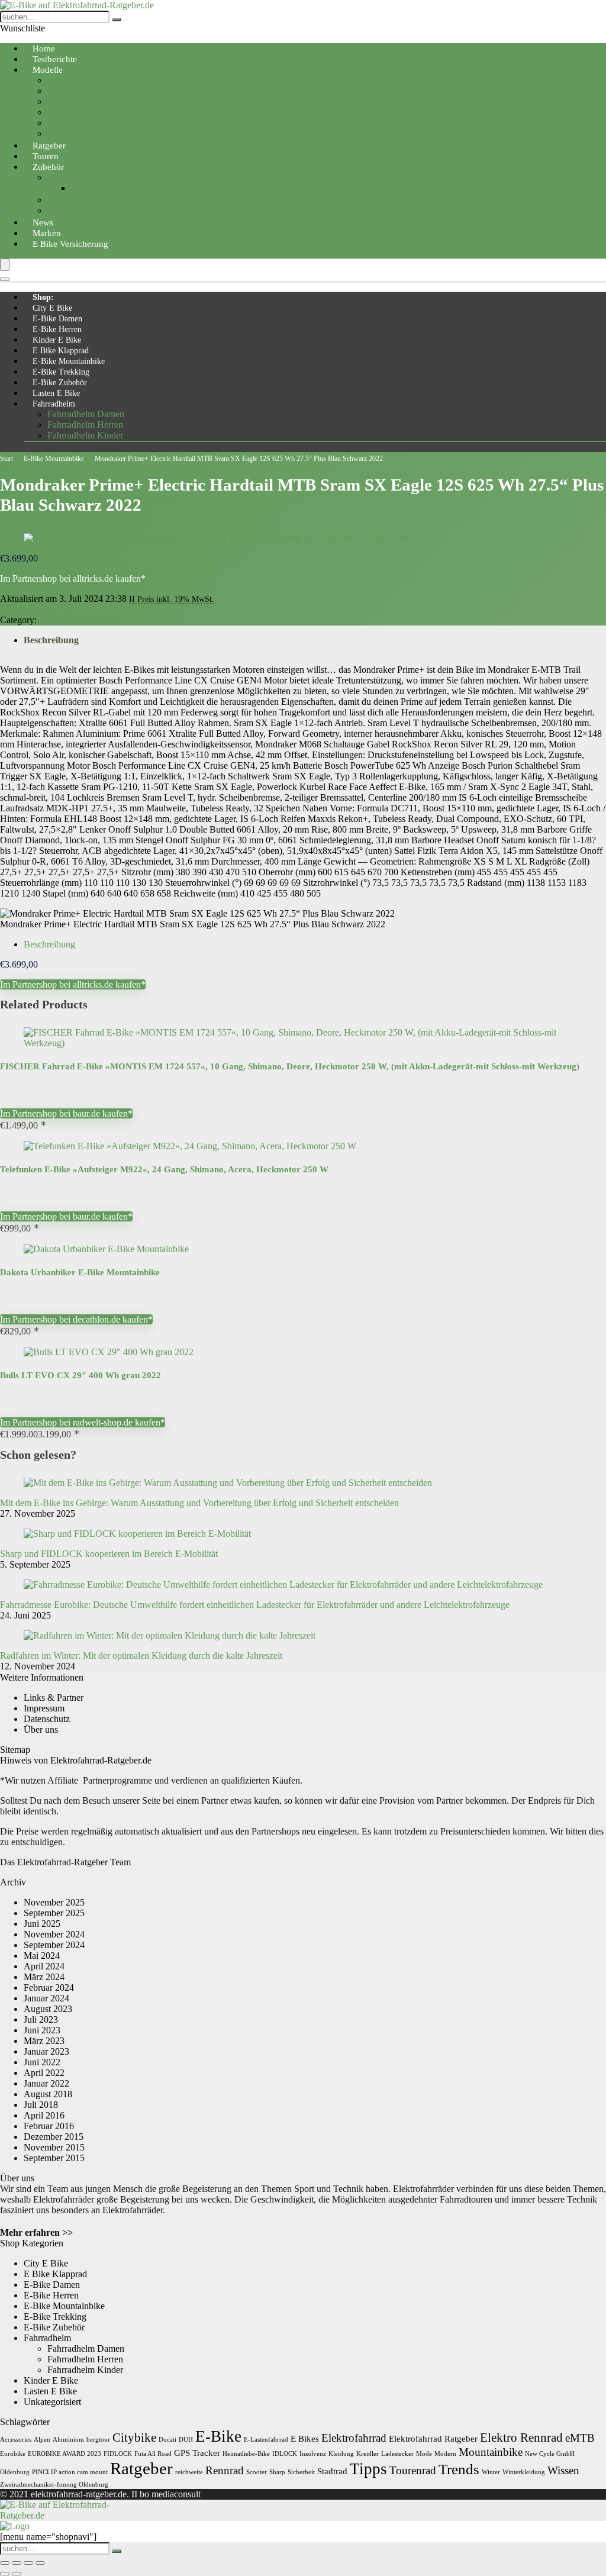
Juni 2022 (42, 2062)
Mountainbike (73, 91)
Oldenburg (15, 2472)
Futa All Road (153, 2454)
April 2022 (44, 2073)
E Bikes (305, 2438)
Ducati (167, 2440)
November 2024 (54, 1934)
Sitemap (15, 1750)
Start (7, 459)
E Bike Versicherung (70, 244)
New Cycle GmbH (550, 2454)
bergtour (98, 2440)
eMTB (580, 2438)
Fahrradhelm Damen (86, 414)
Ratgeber (141, 2468)
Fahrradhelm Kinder (85, 435)
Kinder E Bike (57, 340)
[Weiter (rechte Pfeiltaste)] (17, 2574)
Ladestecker (397, 2454)
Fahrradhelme (97, 188)
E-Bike (218, 2436)
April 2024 (44, 1966)
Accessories (16, 2440)
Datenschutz (47, 1719)
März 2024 (44, 1977)
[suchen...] (117, 20)
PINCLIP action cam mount (70, 2472)
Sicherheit (301, 2472)
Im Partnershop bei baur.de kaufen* (66, 1113)
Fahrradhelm (54, 404)
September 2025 (54, 1913)
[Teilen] (28, 2563)
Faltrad (60, 101)
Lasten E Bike (56, 393)
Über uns (41, 1729)
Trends (459, 2469)
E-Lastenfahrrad (266, 2440)
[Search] (5, 279)
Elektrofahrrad (354, 2438)
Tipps (368, 2469)
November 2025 (54, 1902)
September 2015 (54, 2158)
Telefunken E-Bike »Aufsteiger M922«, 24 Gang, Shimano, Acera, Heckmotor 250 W (164, 1169)
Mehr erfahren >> (36, 2232)
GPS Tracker (197, 2453)
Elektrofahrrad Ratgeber (433, 2438)
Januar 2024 (46, 1998)
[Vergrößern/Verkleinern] (5, 2563)
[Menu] (5, 265)
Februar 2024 (49, 1987)
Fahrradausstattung (83, 200)
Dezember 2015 (54, 2137)
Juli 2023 (41, 2019)
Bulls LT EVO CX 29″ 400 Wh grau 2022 (80, 1375)
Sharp (277, 2472)
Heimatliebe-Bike (246, 2454)
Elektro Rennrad (521, 2438)
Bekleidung (69, 177)
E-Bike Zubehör (60, 383)
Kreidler (368, 2454)
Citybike (63, 80)
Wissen (563, 2470)
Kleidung (341, 2454)
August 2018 (48, 2094)
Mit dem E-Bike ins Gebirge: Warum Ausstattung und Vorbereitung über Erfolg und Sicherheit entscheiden (199, 1503)
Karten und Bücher (83, 210)
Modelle (48, 70)
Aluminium (68, 2440)
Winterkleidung (524, 2472)
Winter (491, 2472)
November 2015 (54, 2147)
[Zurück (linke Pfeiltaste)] (5, 2574)
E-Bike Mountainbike (69, 361)
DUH (186, 2440)
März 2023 (44, 2041)
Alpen (42, 2440)
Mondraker (21, 609)
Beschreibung (51, 640)
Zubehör (48, 167)
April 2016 (44, 2115)
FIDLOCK (118, 2454)
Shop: (43, 297)
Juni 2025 (42, 1924)
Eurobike (13, 2454)
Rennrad (63, 123)
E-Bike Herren (57, 329)
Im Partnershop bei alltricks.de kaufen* (73, 578)
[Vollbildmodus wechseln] (17, 2563)
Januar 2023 (46, 2051)
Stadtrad (332, 2471)
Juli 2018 (41, 2105)
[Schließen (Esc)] (40, 2563)
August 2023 (48, 2009)
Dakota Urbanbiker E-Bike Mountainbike (80, 1272)
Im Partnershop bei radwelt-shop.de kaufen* (83, 1422)
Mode (424, 2454)
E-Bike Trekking (61, 372)
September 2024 (54, 1945)
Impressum (44, 1708)
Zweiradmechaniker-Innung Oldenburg (54, 2485)
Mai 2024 (42, 1956)
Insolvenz (313, 2454)
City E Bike (52, 308)
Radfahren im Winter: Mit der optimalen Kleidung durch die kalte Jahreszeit (141, 1655)
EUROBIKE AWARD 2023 (65, 2454)
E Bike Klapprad (61, 351)
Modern (445, 2454)
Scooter (257, 2472)
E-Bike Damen (57, 319)
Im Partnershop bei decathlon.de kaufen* (76, 1319)
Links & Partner (54, 1698)
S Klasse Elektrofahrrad (92, 133)
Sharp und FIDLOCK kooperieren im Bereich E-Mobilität (109, 1554)
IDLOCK (285, 2454)
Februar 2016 (49, 2126)
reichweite (189, 2472)
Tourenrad (67, 112)
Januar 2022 (46, 2083)
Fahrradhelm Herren (85, 425)
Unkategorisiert (52, 2402)
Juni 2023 (42, 2030)
